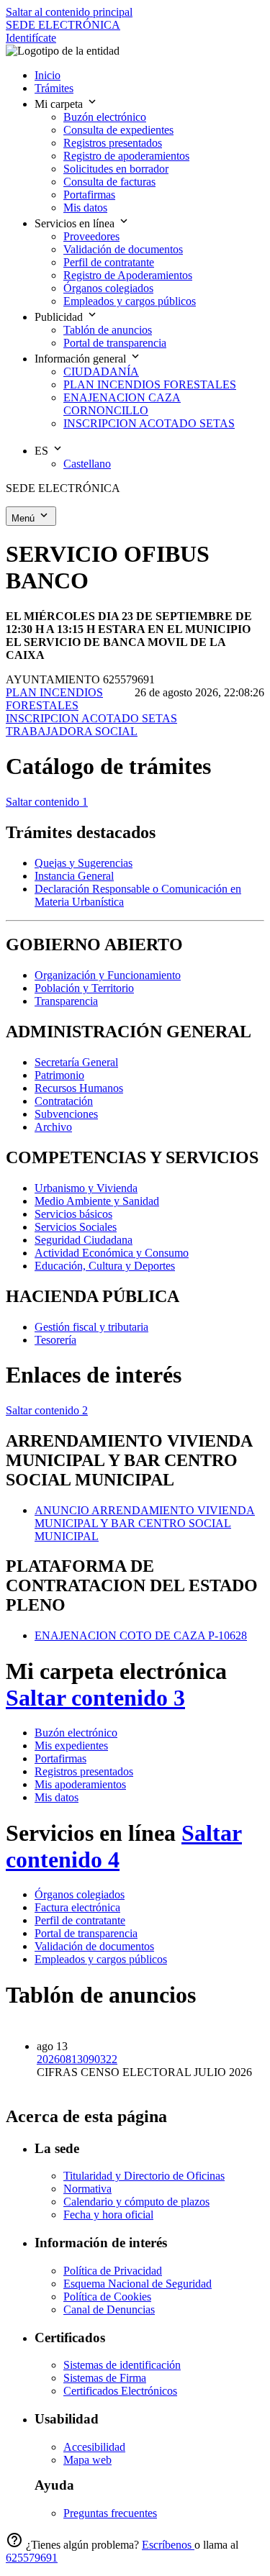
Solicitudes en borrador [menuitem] (116, 169)
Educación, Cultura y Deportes (105, 1266)
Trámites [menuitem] (54, 88)
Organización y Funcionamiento (108, 975)
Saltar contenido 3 (95, 1698)
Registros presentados (84, 1771)
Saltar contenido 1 (47, 802)
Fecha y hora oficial (108, 2215)
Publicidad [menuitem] (60, 317)
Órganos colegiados (80, 1894)
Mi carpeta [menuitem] (60, 104)
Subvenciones (66, 1114)
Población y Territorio (84, 988)
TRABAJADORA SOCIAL (72, 731)
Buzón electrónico (76, 1733)
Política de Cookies (107, 2297)
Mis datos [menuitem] (85, 208)
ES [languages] (43, 451)
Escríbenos (168, 2545)
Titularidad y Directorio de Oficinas (144, 2176)
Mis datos (57, 1797)
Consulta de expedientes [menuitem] (118, 130)
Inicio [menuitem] (48, 75)
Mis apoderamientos (80, 1784)
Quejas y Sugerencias (84, 863)
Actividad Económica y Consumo (112, 1253)
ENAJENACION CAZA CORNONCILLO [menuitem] (122, 404)
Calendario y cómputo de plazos (136, 2202)
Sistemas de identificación (122, 2365)
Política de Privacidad (113, 2271)
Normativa (87, 2189)
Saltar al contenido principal (69, 12)
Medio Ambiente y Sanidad (97, 1201)
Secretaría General (76, 1062)
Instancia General (74, 876)
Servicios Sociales (76, 1227)
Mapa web (87, 2460)
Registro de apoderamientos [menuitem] (126, 156)
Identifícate (31, 38)
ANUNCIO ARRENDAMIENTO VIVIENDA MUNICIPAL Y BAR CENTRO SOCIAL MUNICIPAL (145, 1523)
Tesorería (55, 1340)
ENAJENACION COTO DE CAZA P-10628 (141, 1635)
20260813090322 (77, 2059)
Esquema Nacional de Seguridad (138, 2284)
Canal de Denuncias (109, 2309)
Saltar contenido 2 (47, 1410)
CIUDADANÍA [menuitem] (101, 372)
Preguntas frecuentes (110, 2513)
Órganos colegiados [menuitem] (108, 288)
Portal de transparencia (86, 1933)
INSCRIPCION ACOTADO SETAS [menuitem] (149, 423)
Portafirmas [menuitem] (89, 195)
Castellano (87, 464)
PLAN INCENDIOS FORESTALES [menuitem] (150, 384)
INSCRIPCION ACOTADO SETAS (91, 718)
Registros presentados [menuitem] (113, 143)
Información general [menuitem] (82, 359)
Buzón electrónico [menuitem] (105, 117)
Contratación (64, 1101)
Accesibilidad (94, 2447)
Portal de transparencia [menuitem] (115, 343)
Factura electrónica (77, 1907)
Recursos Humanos (79, 1088)
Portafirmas (60, 1758)
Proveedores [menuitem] (91, 236)
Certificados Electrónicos (120, 2391)
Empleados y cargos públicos (101, 1959)
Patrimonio (59, 1075)
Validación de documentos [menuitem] (123, 249)
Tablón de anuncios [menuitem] (108, 330)
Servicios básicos (73, 1214)
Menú (24, 518)
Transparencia (66, 1001)
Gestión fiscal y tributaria (91, 1327)
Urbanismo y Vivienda (86, 1188)
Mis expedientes (71, 1746)
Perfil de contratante (80, 1920)
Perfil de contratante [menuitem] (109, 262)
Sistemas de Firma (105, 2378)
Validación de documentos (94, 1946)
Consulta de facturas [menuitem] (109, 182)
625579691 (32, 2558)
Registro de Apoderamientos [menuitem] (128, 275)
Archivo (53, 1127)
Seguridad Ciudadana (84, 1240)
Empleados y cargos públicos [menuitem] (130, 301)
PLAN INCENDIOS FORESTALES (54, 699)
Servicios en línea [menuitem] (76, 223)
